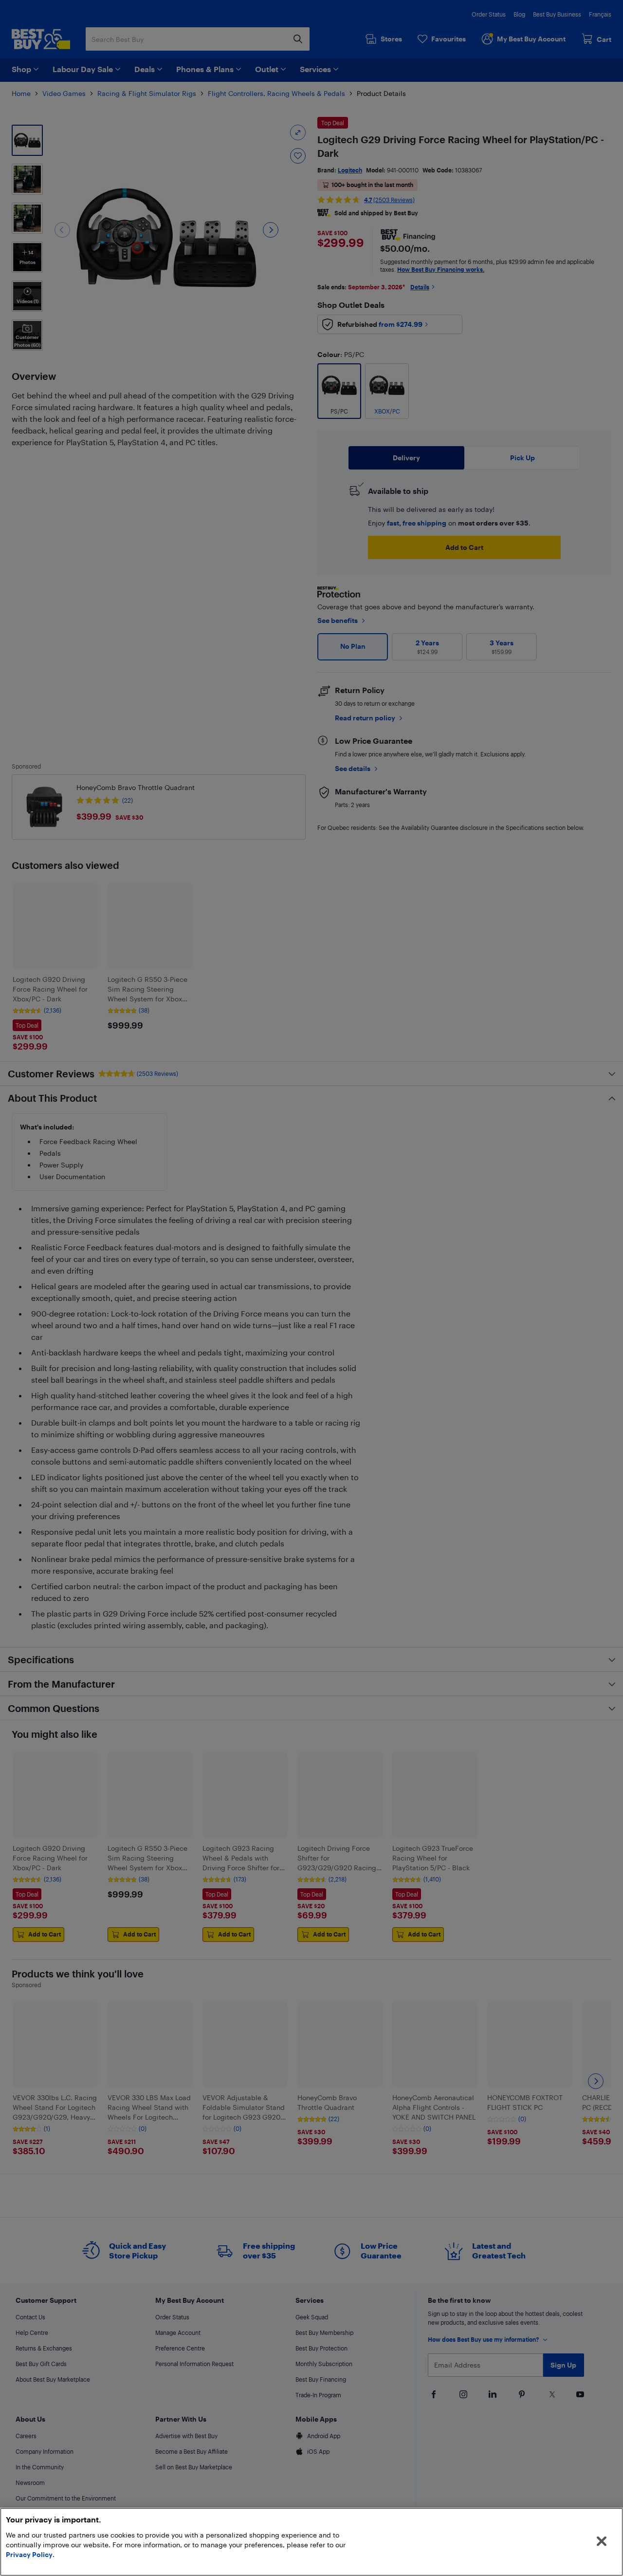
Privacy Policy (29, 2554)
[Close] (602, 2541)
